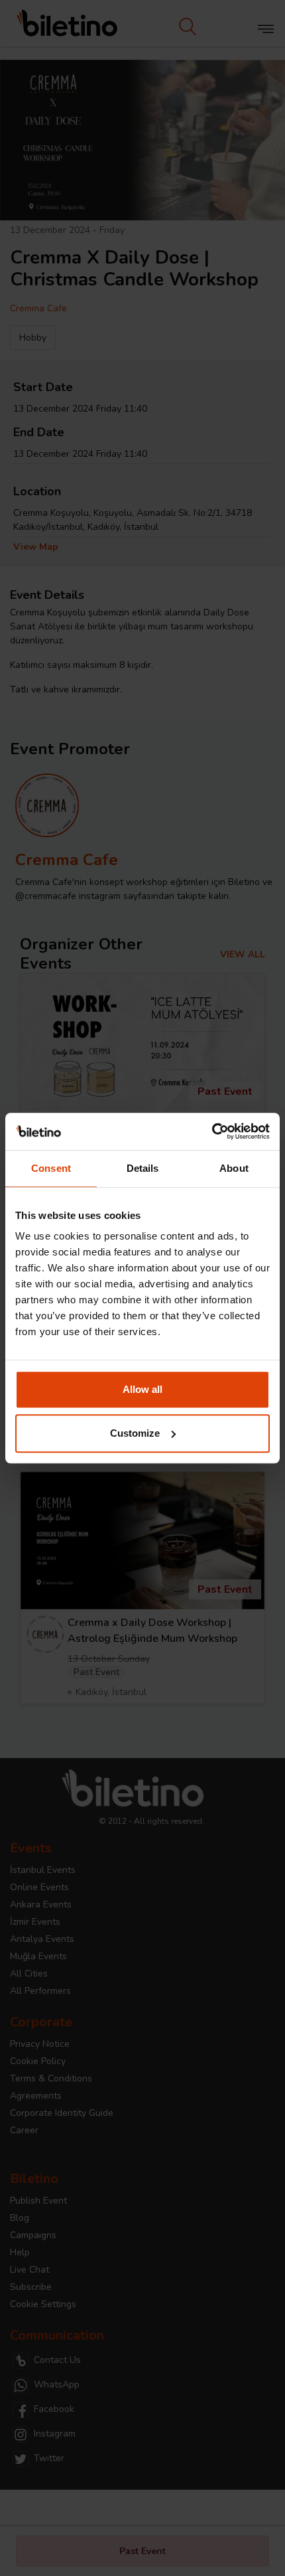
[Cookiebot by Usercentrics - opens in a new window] (212, 1131)
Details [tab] (143, 1168)
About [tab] (234, 1168)
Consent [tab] (51, 1168)
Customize (135, 1433)
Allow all (142, 1389)
